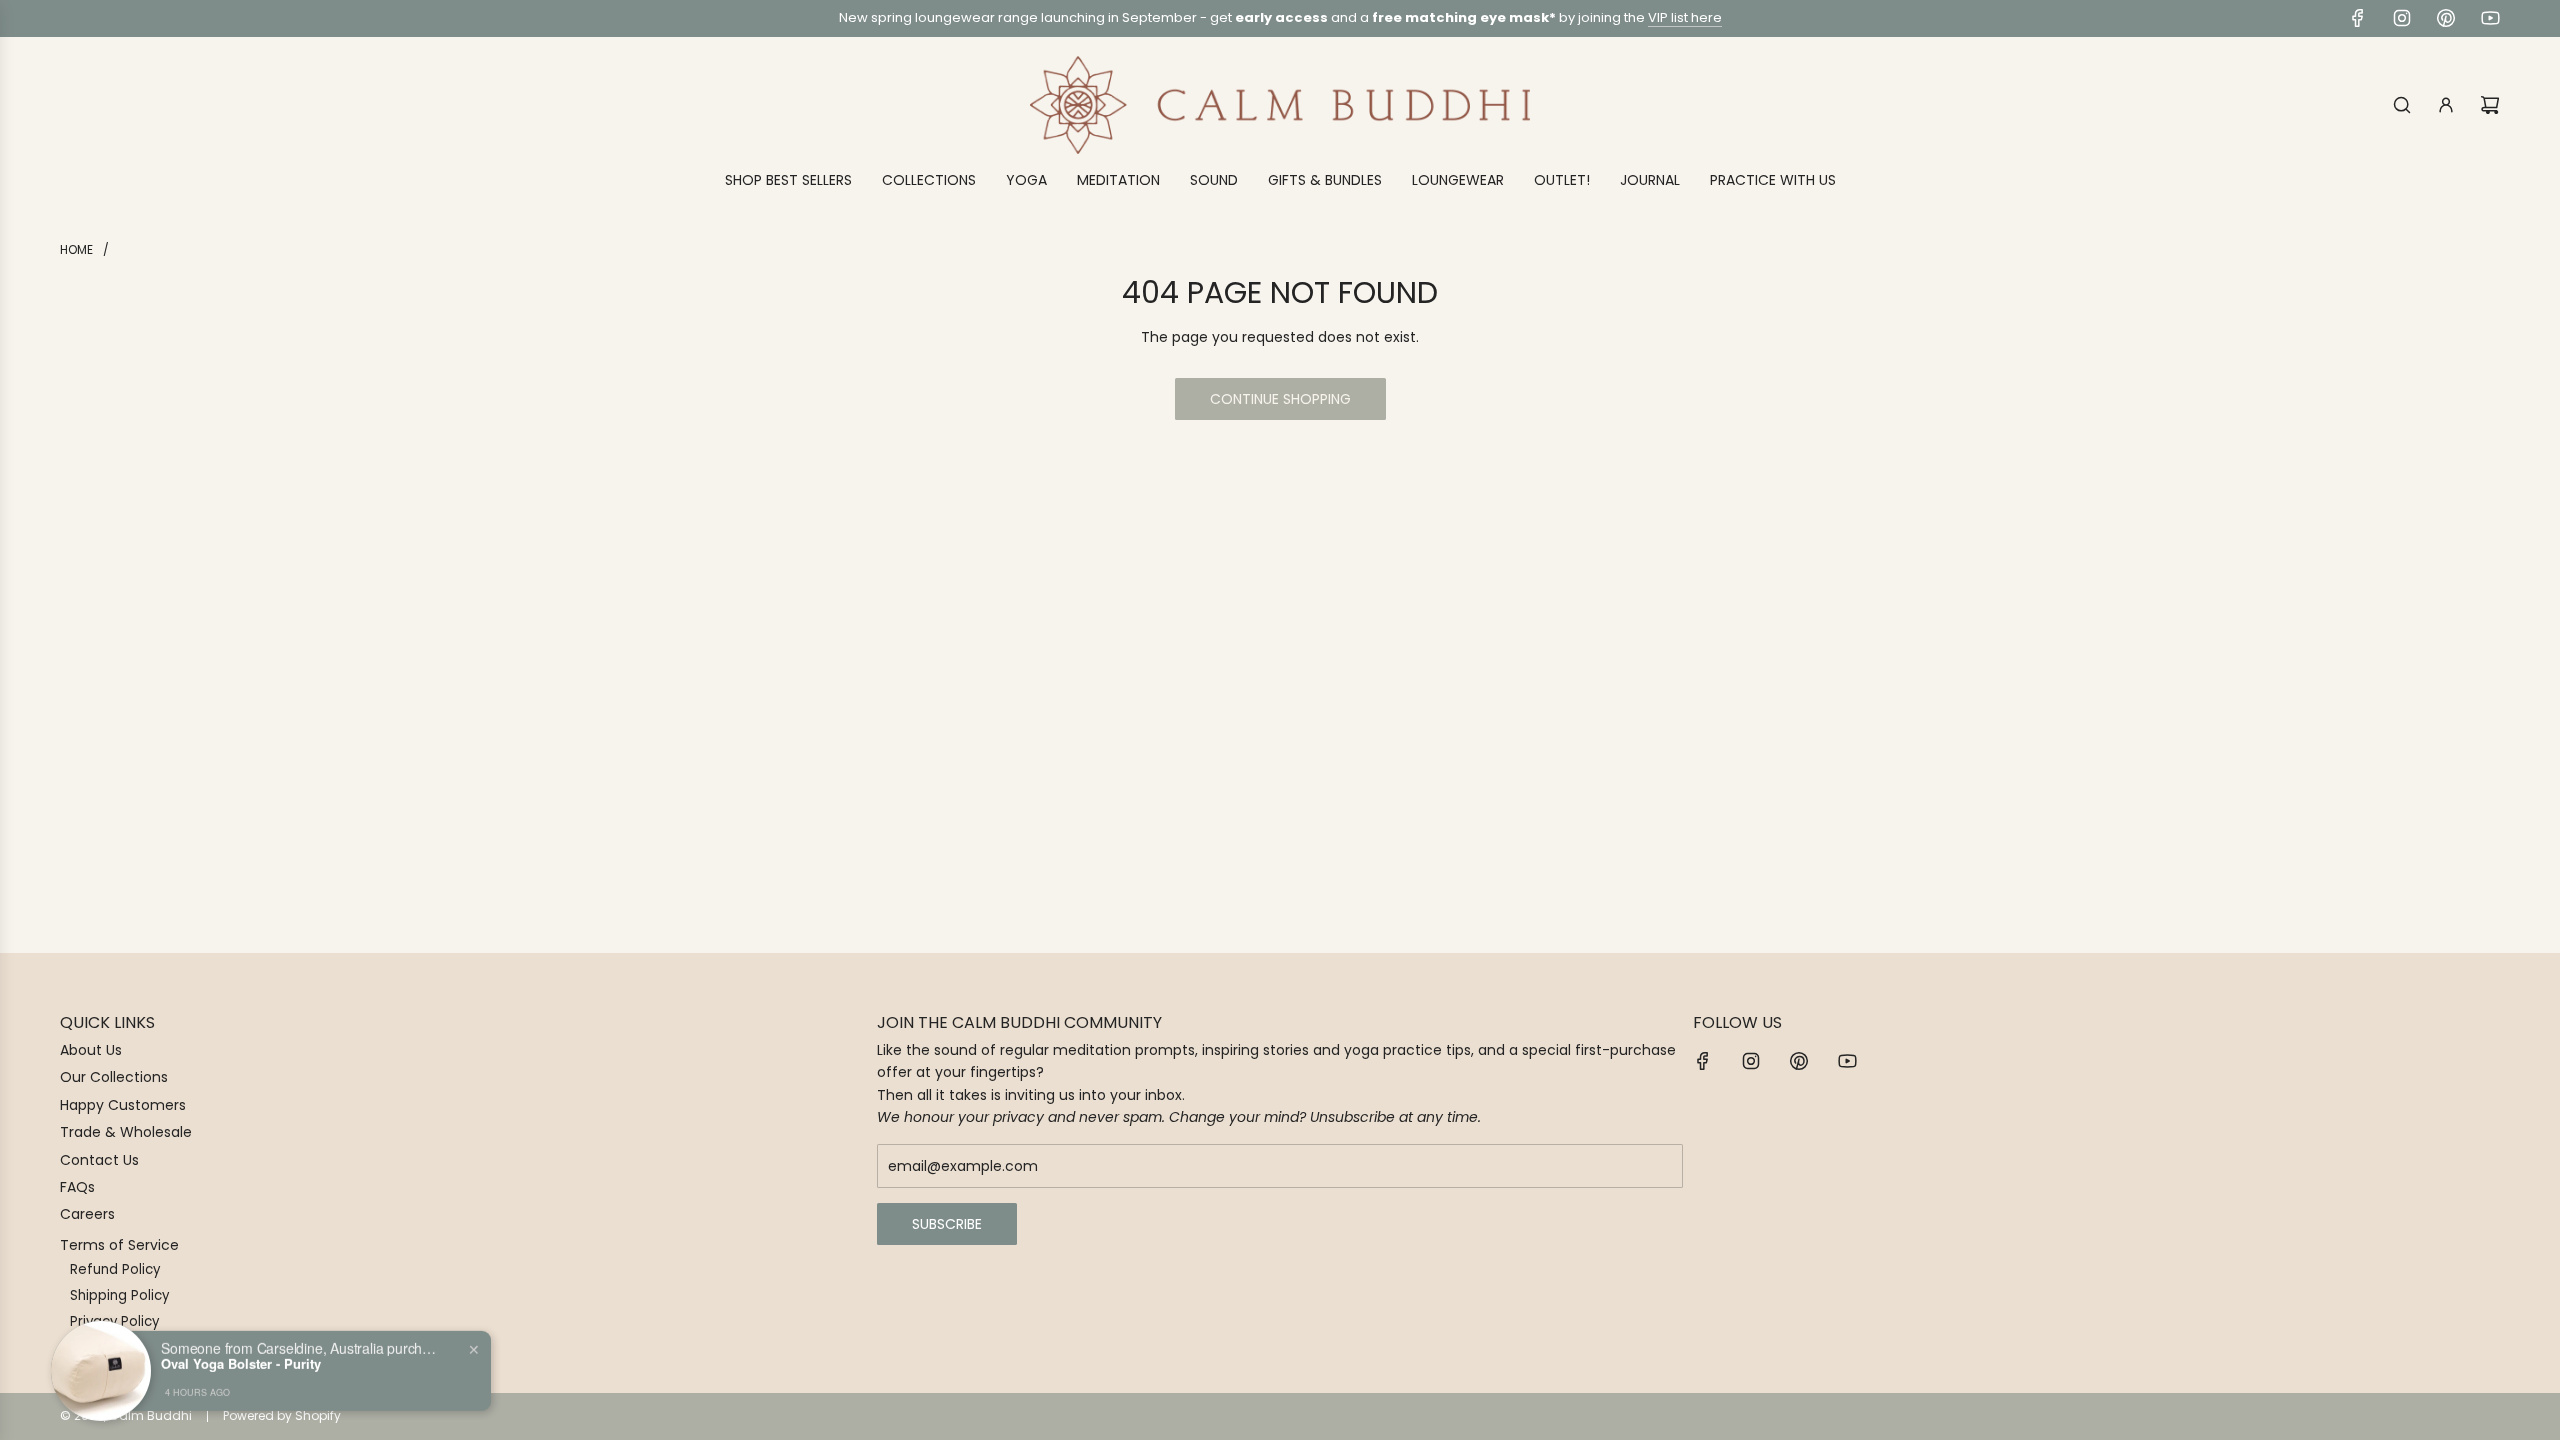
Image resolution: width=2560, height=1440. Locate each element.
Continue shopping (1280, 399)
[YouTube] (2490, 18)
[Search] (2402, 105)
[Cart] (2490, 105)
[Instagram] (2402, 18)
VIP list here (1685, 17)
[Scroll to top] (2517, 1417)
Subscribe (947, 1224)
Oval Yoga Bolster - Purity (241, 1363)
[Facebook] (2358, 18)
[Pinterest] (2446, 18)
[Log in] (2446, 105)
